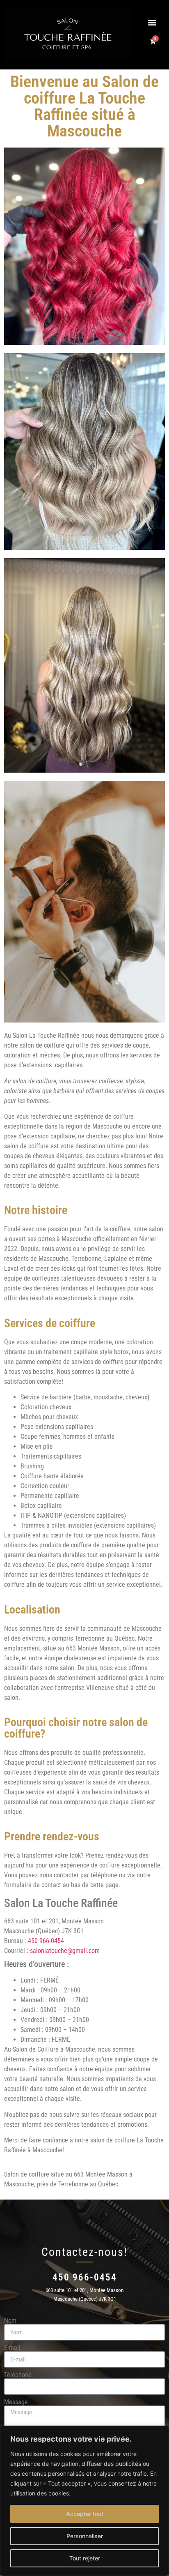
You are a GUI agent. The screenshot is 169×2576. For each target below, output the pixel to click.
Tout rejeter (85, 2558)
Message (16, 2402)
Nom (10, 2321)
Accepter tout (85, 2514)
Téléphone (18, 2375)
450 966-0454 (46, 1941)
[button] (152, 22)
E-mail (12, 2348)
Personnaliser (85, 2536)
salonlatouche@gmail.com (65, 1951)
